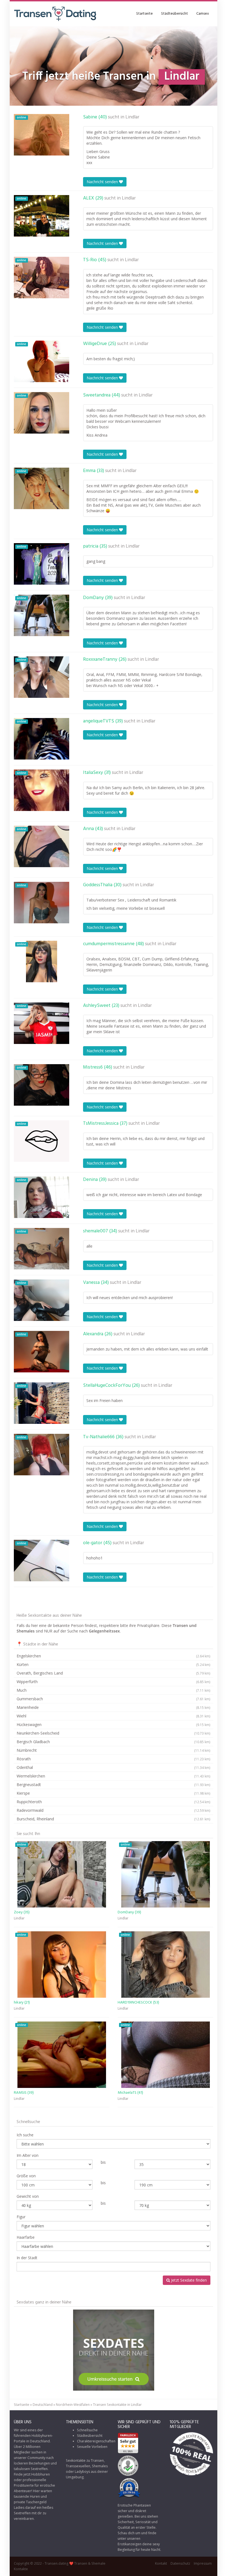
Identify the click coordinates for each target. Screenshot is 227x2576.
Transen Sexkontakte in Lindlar (117, 2405)
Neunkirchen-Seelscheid (114, 1733)
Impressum (203, 2563)
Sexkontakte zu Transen (85, 2460)
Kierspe (114, 1793)
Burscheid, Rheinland (114, 1819)
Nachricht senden (103, 182)
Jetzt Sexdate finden (188, 2280)
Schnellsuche (87, 2430)
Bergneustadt (114, 1785)
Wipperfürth (114, 1682)
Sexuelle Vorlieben (92, 2447)
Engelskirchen (114, 1656)
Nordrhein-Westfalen (73, 2405)
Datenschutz (180, 2563)
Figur (21, 2217)
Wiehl (114, 1716)
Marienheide (114, 1707)
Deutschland (43, 2405)
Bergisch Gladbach (114, 1742)
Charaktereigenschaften (96, 2441)
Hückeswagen (114, 1724)
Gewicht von (28, 2196)
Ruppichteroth (114, 1802)
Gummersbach (114, 1699)
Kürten (114, 1664)
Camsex (203, 14)
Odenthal (114, 1767)
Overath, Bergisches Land (114, 1673)
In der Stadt (27, 2258)
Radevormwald (114, 1810)
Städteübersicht (175, 14)
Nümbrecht (114, 1750)
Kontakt (161, 2563)
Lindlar (132, 117)
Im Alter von (28, 2155)
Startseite (145, 14)
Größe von (26, 2176)
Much (114, 1690)
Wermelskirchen (114, 1776)
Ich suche (25, 2135)
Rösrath (114, 1759)
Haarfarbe (26, 2237)
